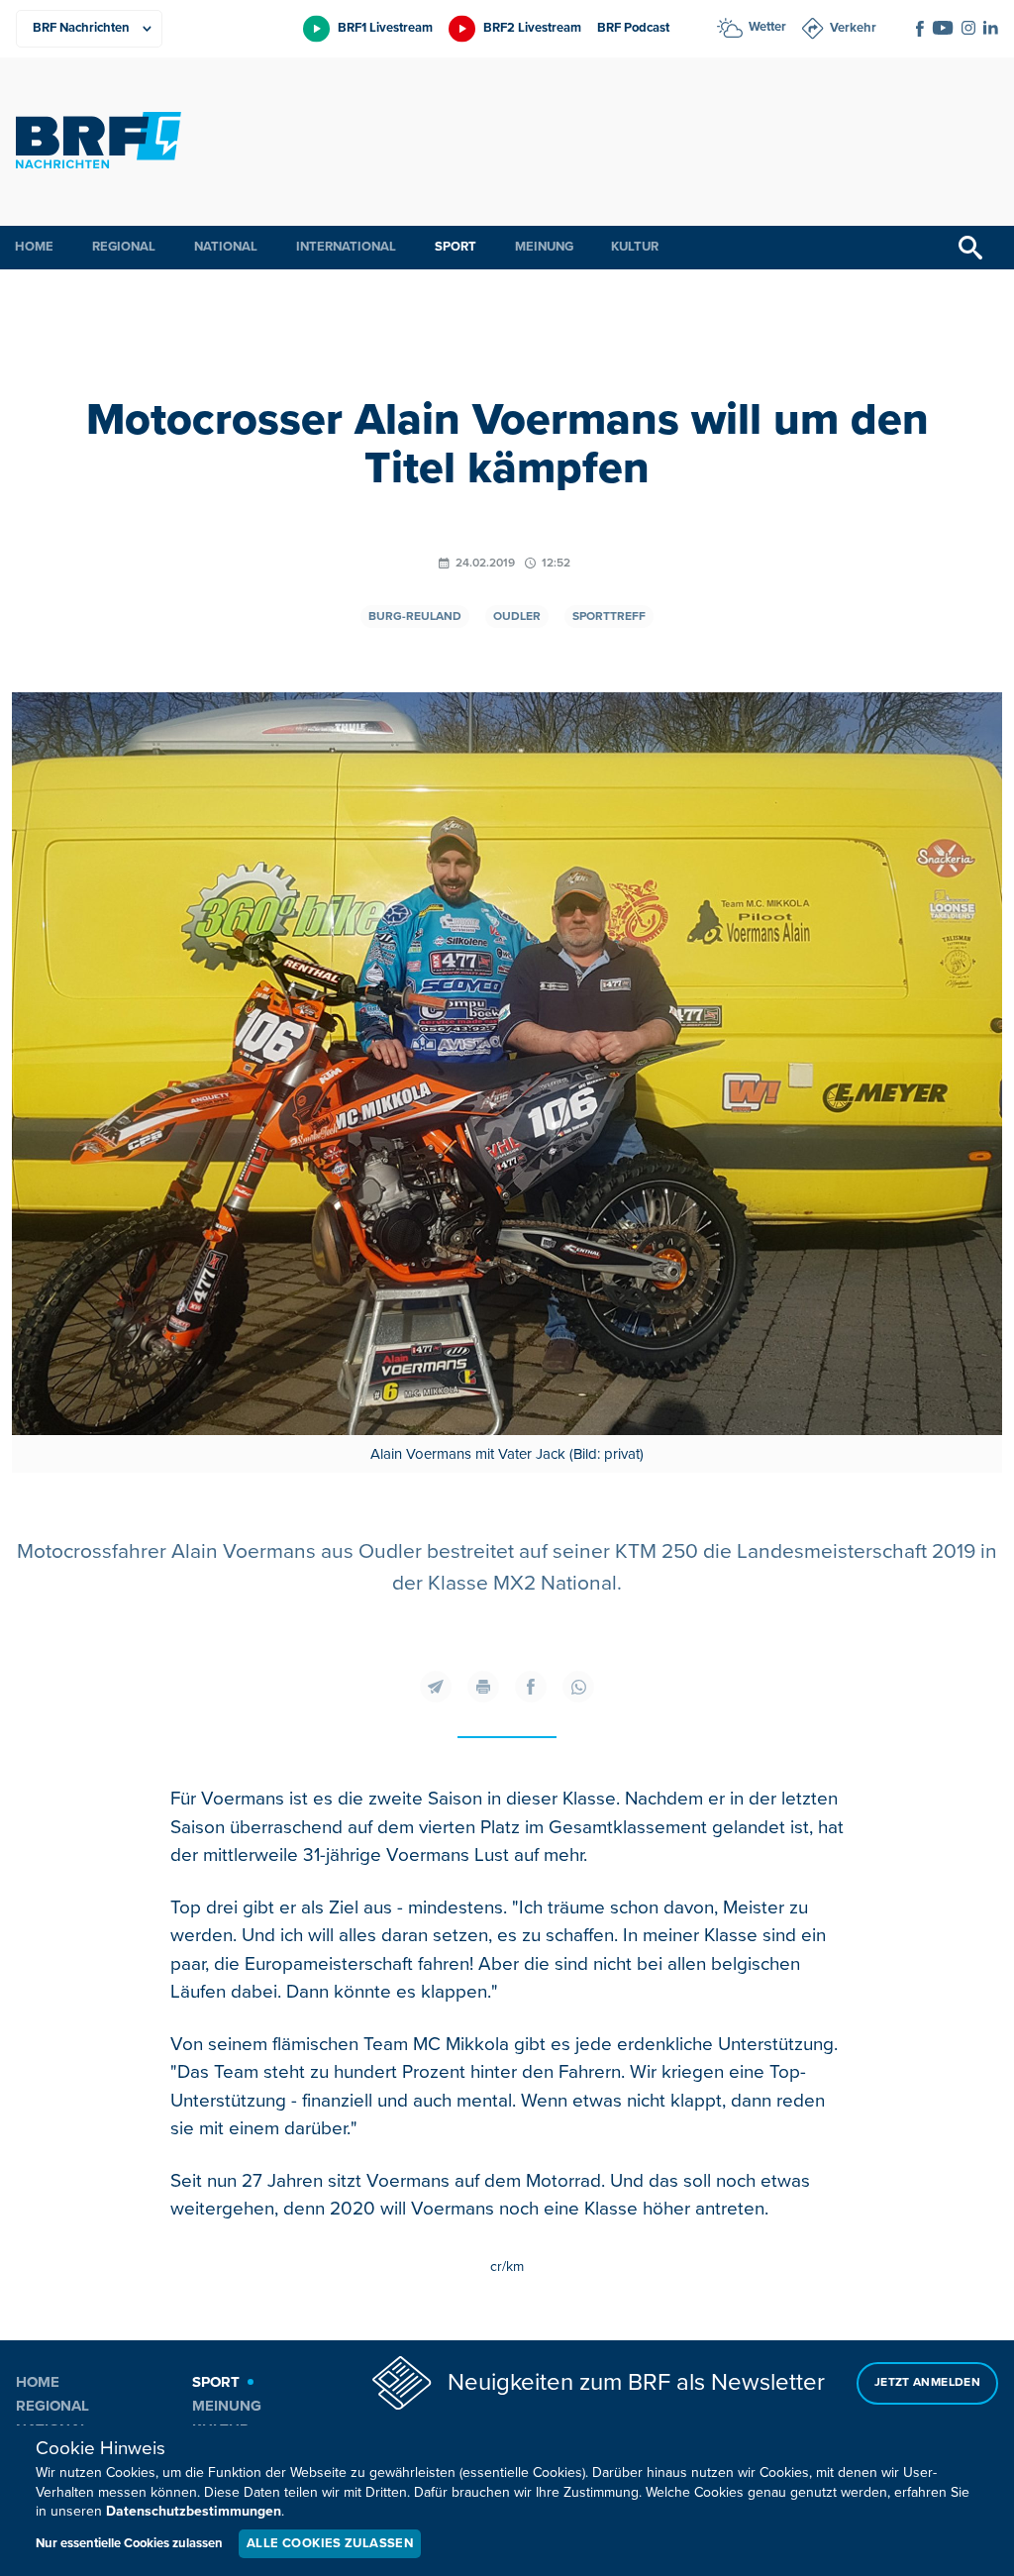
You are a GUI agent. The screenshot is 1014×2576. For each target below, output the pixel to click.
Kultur (635, 247)
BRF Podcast (633, 28)
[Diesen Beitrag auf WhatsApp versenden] (578, 1687)
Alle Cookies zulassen (330, 2543)
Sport (456, 247)
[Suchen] (970, 248)
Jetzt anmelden (927, 2382)
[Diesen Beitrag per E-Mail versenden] (436, 1687)
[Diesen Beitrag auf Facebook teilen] (531, 1687)
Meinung (544, 247)
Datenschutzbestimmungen (194, 2511)
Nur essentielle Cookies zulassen (129, 2543)
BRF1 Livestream (385, 28)
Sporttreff (609, 617)
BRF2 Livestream (532, 28)
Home (34, 247)
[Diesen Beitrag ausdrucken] (483, 1687)
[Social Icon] (920, 29)
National (226, 247)
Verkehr (853, 28)
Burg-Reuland (415, 617)
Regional (124, 247)
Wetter (767, 27)
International (346, 247)
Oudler (517, 617)
